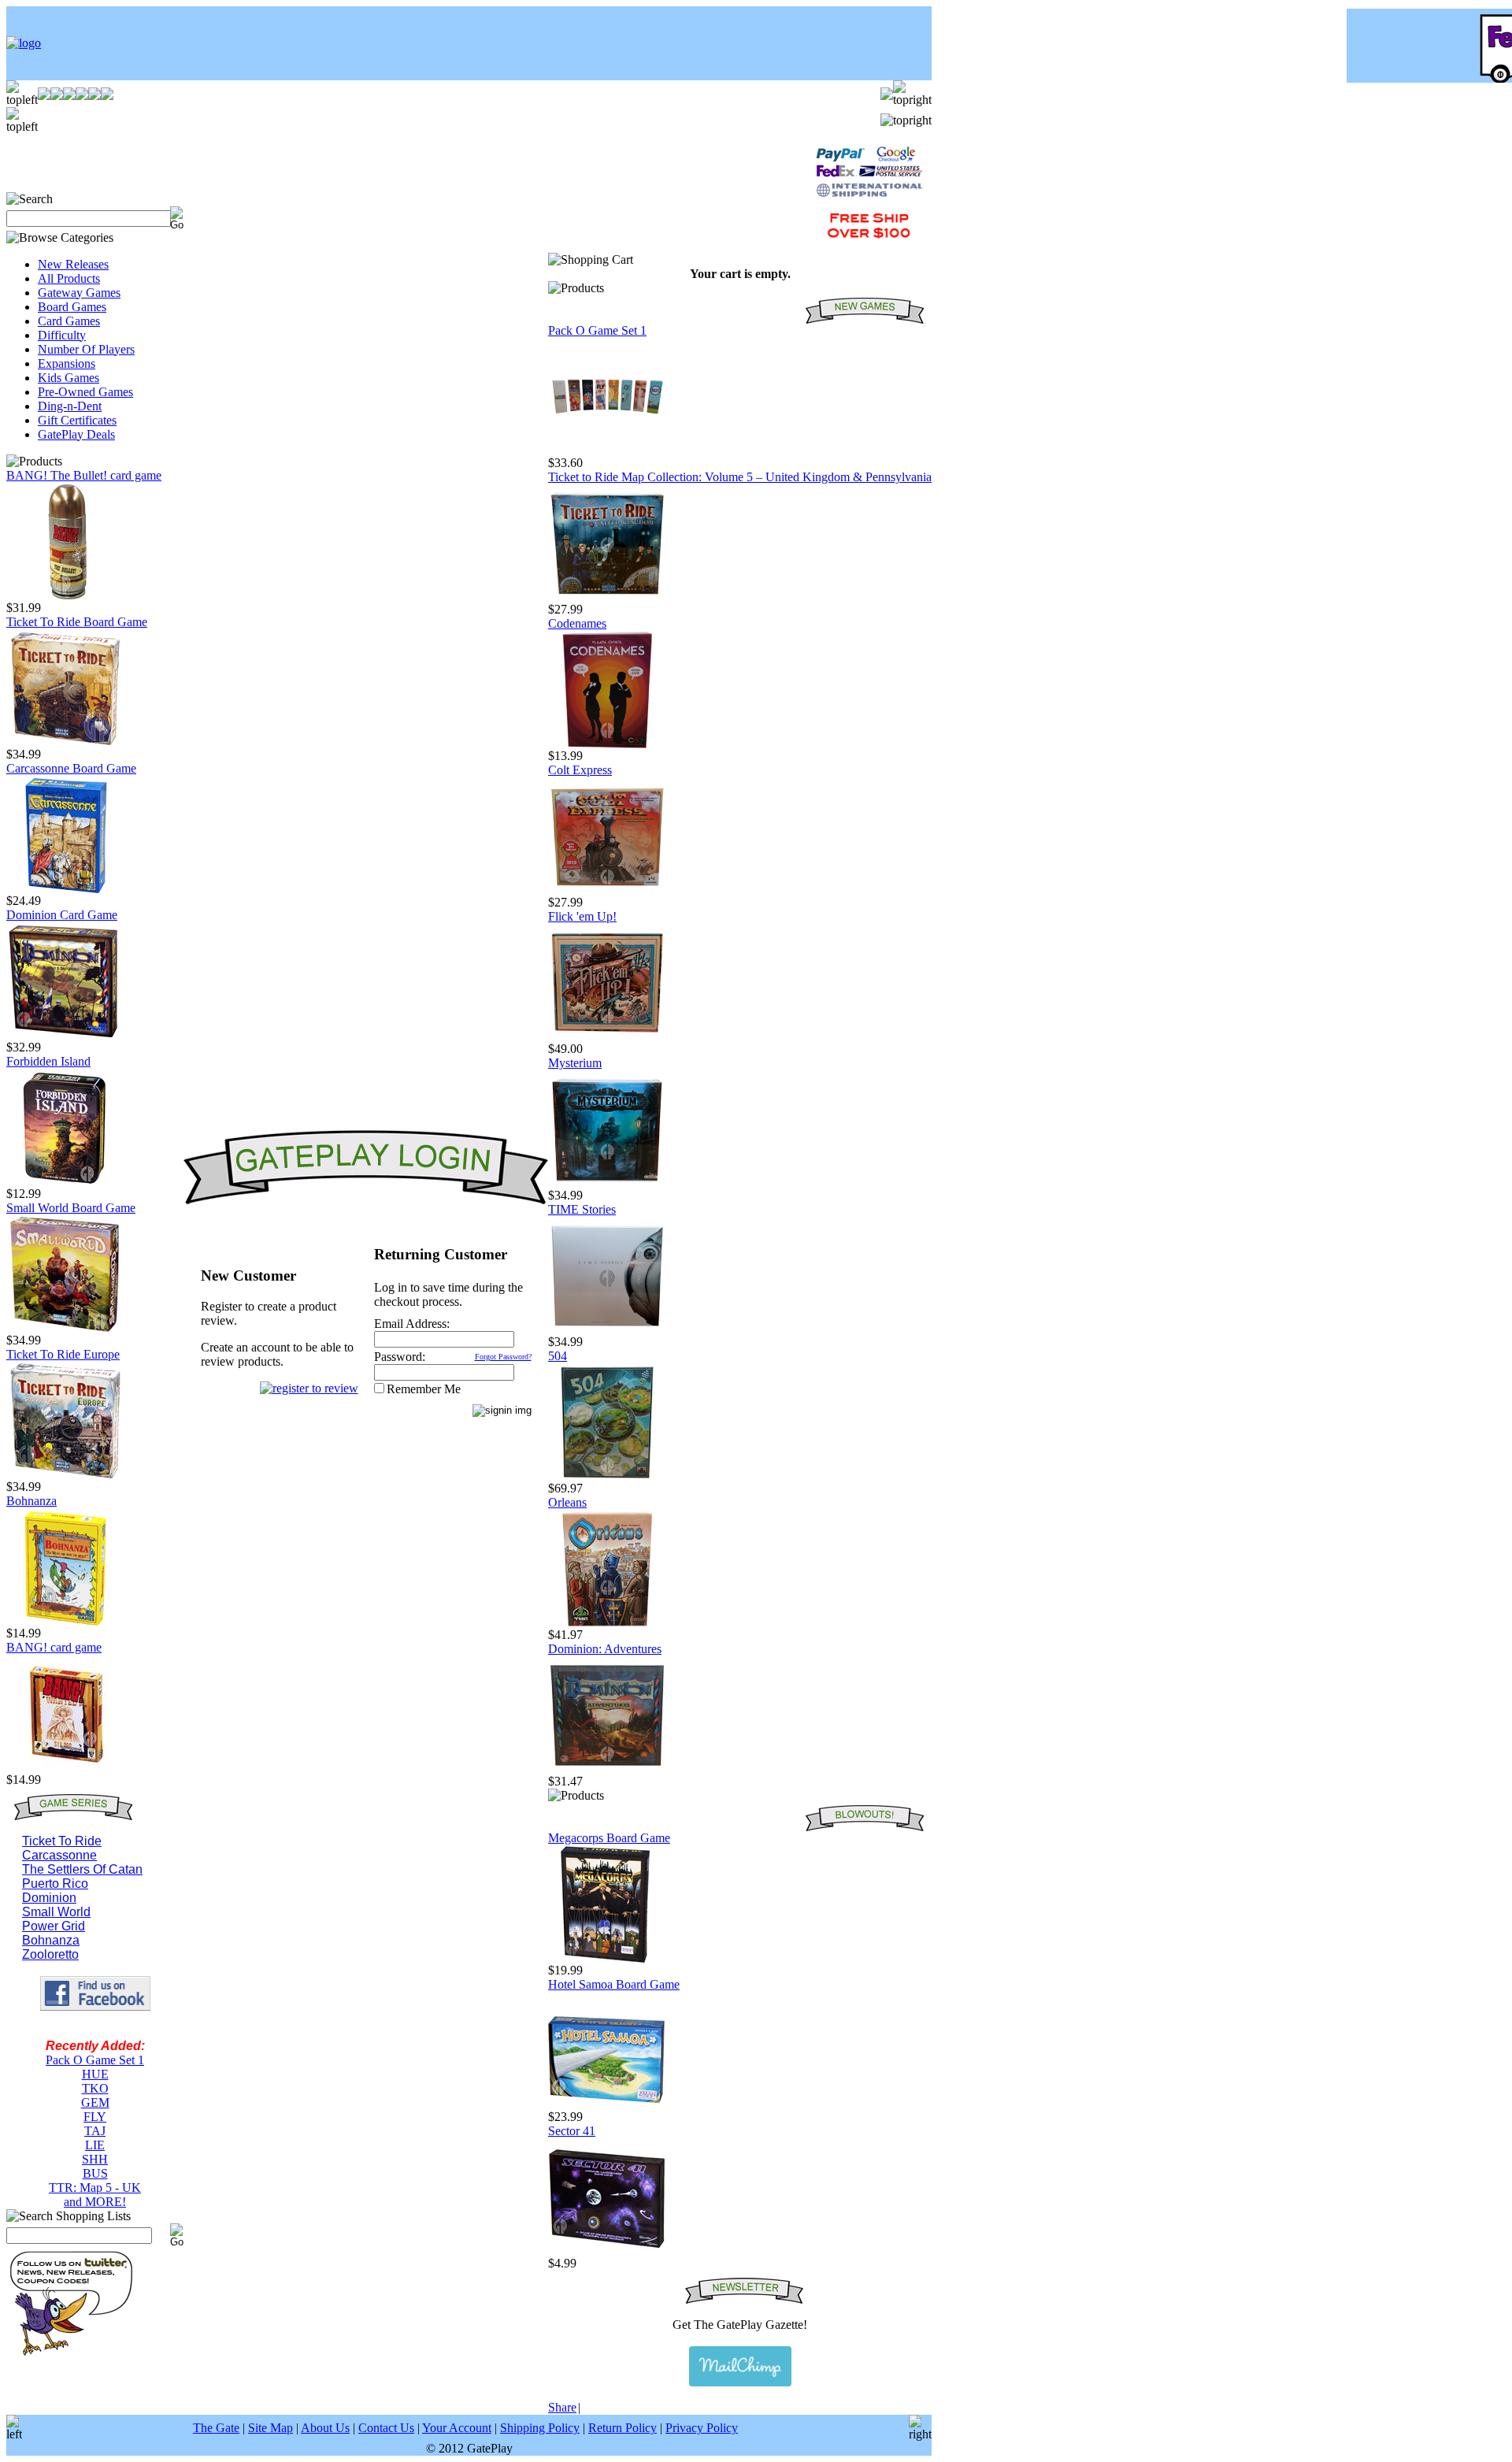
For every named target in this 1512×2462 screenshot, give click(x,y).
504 (558, 1356)
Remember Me (424, 1389)
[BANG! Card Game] (65, 1769)
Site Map (271, 2428)
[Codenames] (607, 745)
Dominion (49, 1898)
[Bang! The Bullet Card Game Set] (65, 597)
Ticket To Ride (62, 1841)
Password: (400, 1357)
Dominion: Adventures (605, 1649)
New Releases (73, 264)
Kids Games (69, 378)
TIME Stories (582, 1209)
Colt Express (580, 770)
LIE (95, 2145)
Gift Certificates (77, 420)
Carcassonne (59, 1855)
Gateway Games (79, 293)
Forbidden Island (48, 1061)
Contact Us (386, 2428)
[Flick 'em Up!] (607, 1038)
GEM (95, 2102)
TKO (95, 2088)
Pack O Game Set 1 (95, 2060)
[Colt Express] (607, 891)
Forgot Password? (503, 1357)
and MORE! (95, 2202)
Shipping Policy (540, 2428)
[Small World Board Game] (65, 1329)
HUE (95, 2074)
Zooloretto (50, 1954)
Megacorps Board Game (609, 1838)
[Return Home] (24, 43)
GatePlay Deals (76, 434)
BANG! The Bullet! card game (84, 475)
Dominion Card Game (62, 915)
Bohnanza (31, 1501)
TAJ (95, 2131)
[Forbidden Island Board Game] (65, 1183)
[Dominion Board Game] (65, 1036)
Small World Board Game (71, 1208)
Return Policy (623, 2428)
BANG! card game (54, 1647)
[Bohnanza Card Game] (65, 1622)
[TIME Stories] (607, 1331)
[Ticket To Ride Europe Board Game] (65, 1476)
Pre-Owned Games (85, 392)
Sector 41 (572, 2131)
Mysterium (575, 1063)
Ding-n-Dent (70, 406)
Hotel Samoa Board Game (614, 1984)
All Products (69, 278)
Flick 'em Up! (582, 916)
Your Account (457, 2428)
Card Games (69, 321)
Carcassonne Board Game (71, 768)
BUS (95, 2173)
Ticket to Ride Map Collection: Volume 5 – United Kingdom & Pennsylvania (740, 477)
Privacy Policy (702, 2428)
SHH (95, 2159)
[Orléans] (607, 1624)
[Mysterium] (607, 1184)
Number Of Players (86, 349)
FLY (95, 2117)
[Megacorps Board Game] (607, 1959)
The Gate (216, 2428)
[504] (607, 1477)
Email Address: (412, 1324)
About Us (325, 2428)
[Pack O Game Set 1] (607, 452)
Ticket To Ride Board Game (77, 622)
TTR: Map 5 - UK (95, 2188)
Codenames (577, 623)
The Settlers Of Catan (82, 1869)
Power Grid (54, 1926)
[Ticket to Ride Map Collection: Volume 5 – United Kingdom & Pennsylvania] (607, 598)
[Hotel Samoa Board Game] (607, 2106)
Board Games (72, 307)
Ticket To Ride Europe (63, 1354)
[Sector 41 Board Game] (607, 2252)
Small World (56, 1912)
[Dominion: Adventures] (607, 1770)
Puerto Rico (55, 1884)
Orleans (567, 1502)
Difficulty (62, 335)
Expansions (67, 363)
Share (562, 2407)
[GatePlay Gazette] (740, 2366)
